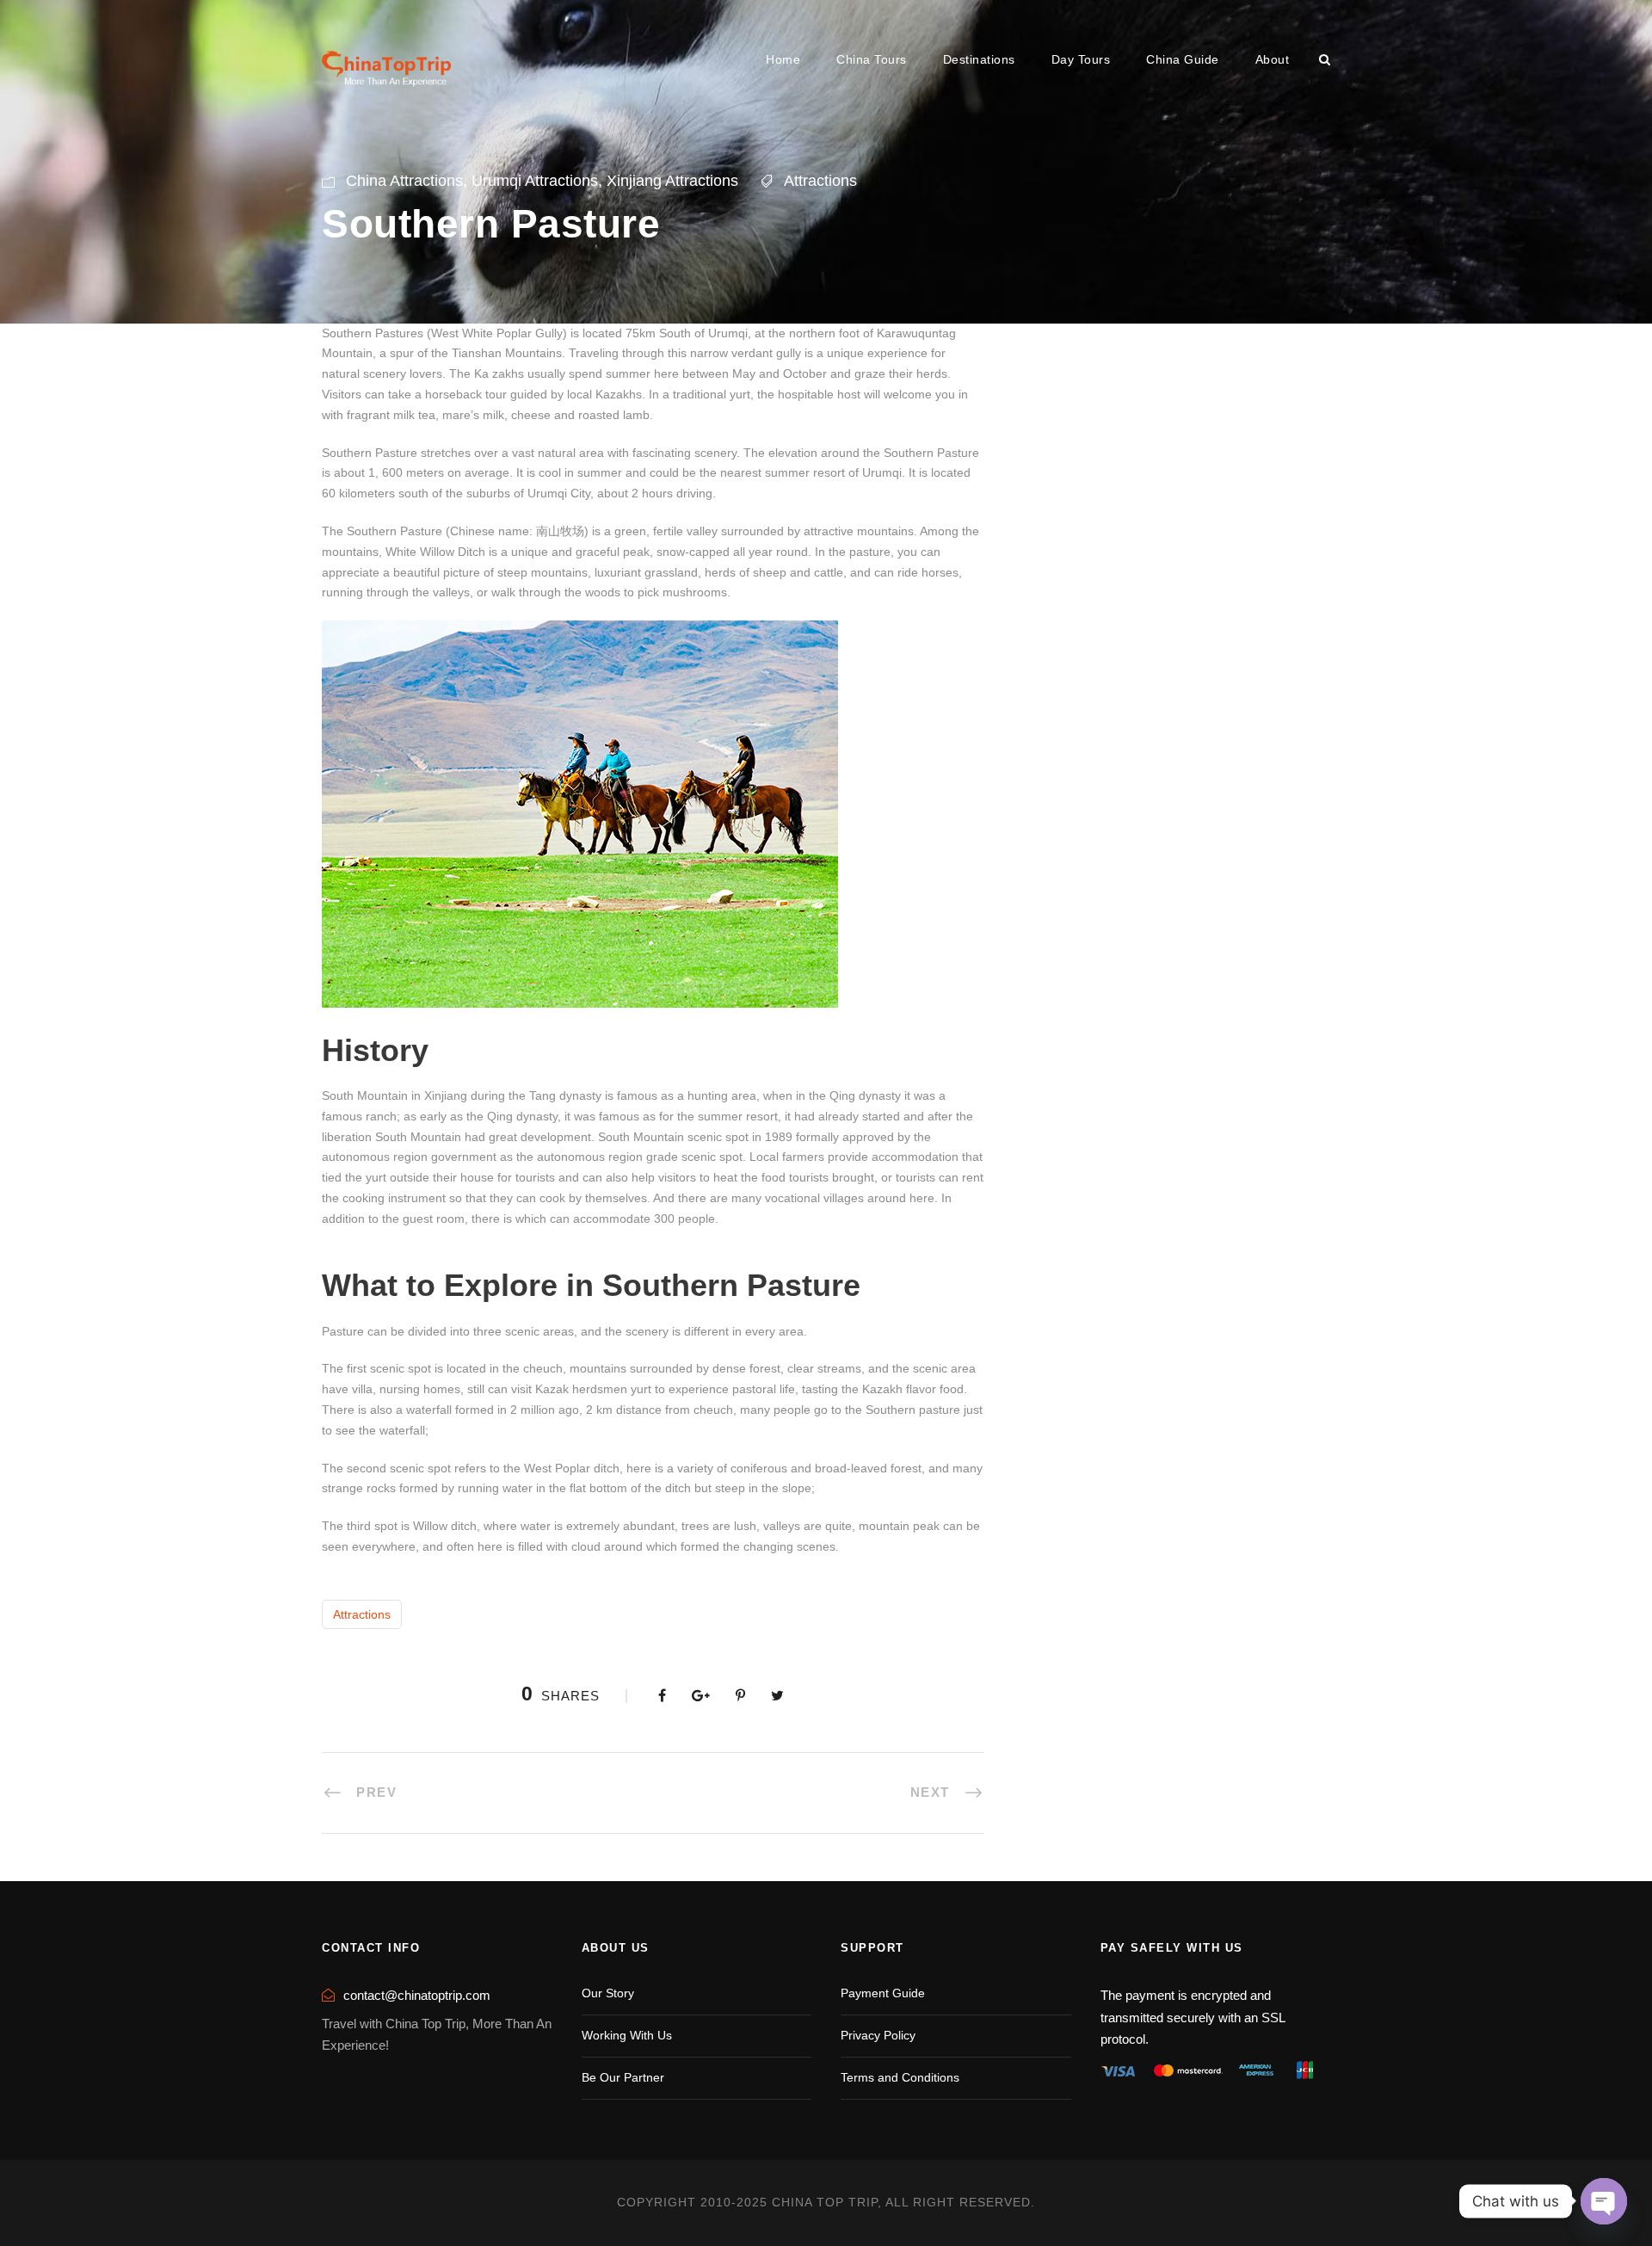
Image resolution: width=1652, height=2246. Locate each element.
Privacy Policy (878, 2035)
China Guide (1183, 59)
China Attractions (404, 181)
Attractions (820, 181)
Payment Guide (883, 1993)
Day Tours (1081, 59)
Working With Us (627, 2035)
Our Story (608, 1993)
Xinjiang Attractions (672, 181)
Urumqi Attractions (535, 181)
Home (783, 59)
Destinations (979, 59)
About (1273, 59)
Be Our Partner (623, 2077)
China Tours (872, 59)
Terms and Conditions (900, 2077)
